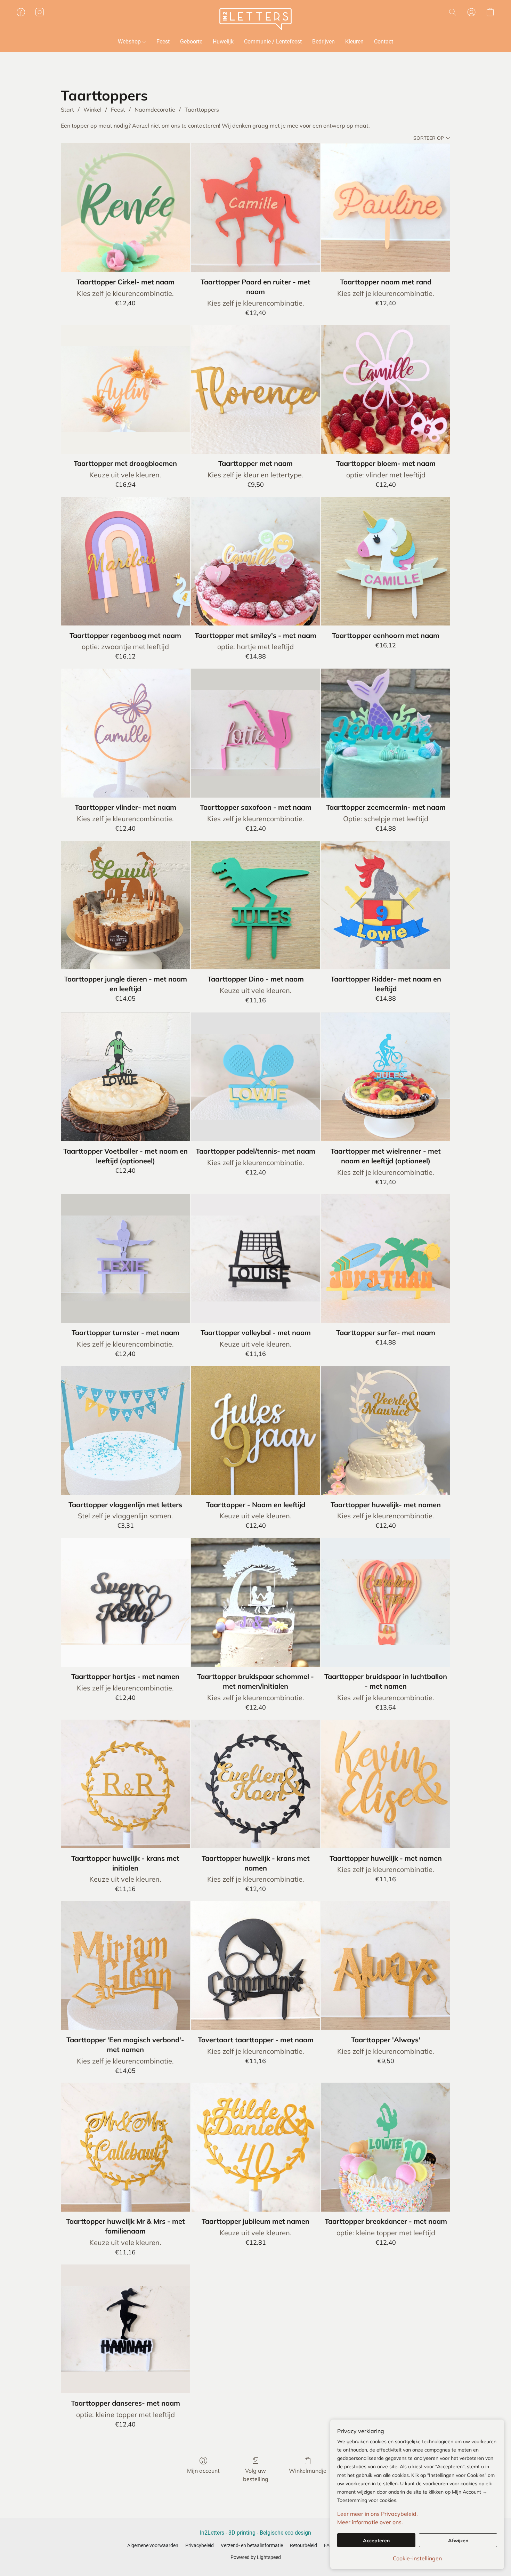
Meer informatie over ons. (370, 2522)
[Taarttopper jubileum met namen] (256, 2147)
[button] (256, 19)
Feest (163, 42)
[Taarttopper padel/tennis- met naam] (256, 1077)
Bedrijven (323, 42)
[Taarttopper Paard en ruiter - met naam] (256, 208)
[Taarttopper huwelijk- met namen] (386, 1431)
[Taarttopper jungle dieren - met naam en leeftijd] (125, 905)
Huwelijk (223, 42)
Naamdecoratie (155, 110)
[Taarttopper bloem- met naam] (386, 389)
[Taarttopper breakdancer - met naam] (386, 2147)
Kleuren (354, 42)
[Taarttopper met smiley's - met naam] (256, 561)
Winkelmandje (308, 2471)
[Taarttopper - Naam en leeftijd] (256, 1431)
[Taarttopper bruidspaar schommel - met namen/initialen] (256, 1602)
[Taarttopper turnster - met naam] (125, 1258)
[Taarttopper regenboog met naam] (125, 561)
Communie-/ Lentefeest (273, 42)
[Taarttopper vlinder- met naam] (125, 733)
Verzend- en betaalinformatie (252, 2545)
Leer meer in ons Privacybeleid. (378, 2514)
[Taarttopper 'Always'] (386, 1966)
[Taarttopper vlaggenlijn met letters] (125, 1431)
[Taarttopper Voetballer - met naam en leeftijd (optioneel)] (125, 1077)
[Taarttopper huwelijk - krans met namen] (256, 1784)
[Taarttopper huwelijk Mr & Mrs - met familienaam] (125, 2147)
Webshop (130, 42)
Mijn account (203, 2471)
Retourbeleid (303, 2545)
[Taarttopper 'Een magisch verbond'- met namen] (125, 1966)
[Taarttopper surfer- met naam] (386, 1258)
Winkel (92, 110)
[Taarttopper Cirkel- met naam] (125, 208)
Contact (384, 42)
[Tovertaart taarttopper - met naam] (256, 1966)
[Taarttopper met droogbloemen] (125, 389)
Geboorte (191, 42)
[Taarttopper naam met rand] (386, 208)
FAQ (328, 2545)
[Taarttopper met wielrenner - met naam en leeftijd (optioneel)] (386, 1077)
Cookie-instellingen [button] (417, 2558)
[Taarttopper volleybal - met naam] (256, 1258)
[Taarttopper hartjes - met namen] (125, 1602)
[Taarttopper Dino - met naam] (256, 905)
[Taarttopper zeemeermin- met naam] (386, 733)
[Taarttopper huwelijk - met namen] (386, 1784)
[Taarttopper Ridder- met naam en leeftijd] (386, 905)
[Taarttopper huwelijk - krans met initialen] (125, 1784)
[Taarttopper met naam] (256, 389)
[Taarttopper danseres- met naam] (125, 2329)
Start (67, 110)
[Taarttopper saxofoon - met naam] (256, 733)
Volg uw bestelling (256, 2475)
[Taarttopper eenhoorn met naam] (386, 561)
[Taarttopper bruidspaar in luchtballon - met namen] (386, 1602)
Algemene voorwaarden (153, 2545)
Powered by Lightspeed (256, 2557)
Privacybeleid (200, 2545)
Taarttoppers (202, 110)
